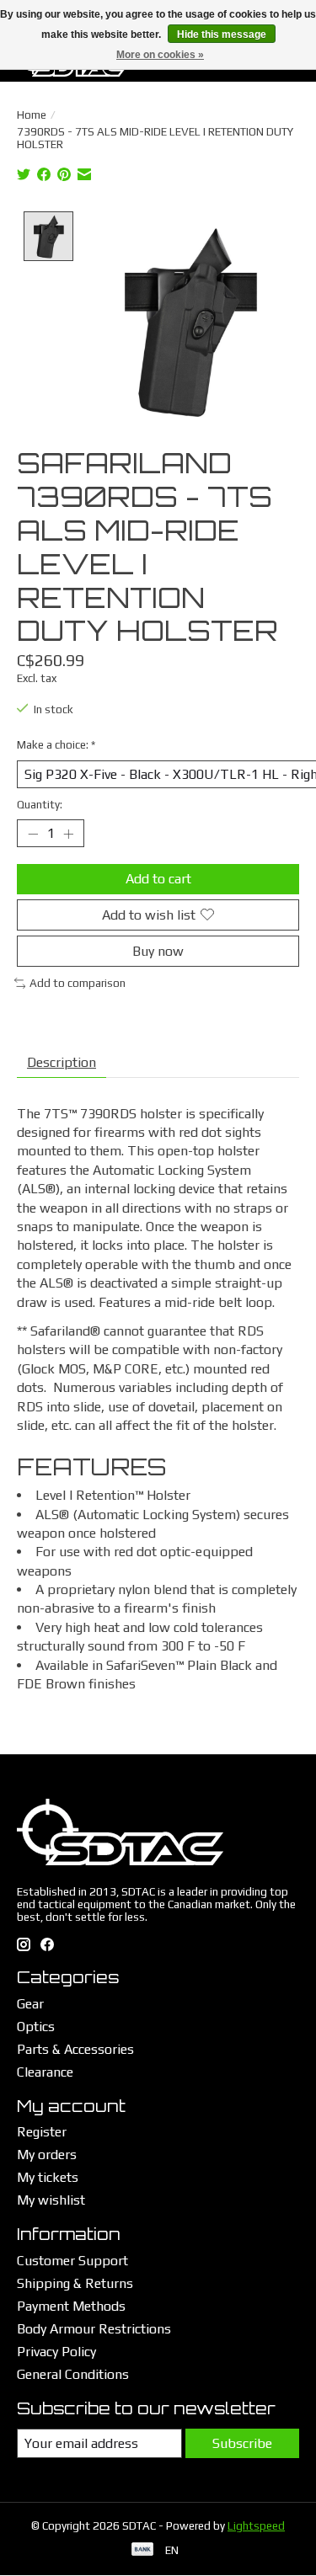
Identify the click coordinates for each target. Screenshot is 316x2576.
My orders (47, 2155)
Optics (36, 2027)
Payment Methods (71, 2306)
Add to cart (158, 879)
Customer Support (72, 2261)
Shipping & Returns (75, 2283)
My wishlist (51, 2200)
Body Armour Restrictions (94, 2329)
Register (42, 2132)
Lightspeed (256, 2526)
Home (32, 115)
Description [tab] (62, 1062)
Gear (30, 2004)
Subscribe (242, 2443)
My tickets (48, 2177)
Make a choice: (56, 745)
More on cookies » (160, 55)
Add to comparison (78, 983)
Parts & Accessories (75, 2049)
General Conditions (73, 2374)
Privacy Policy (56, 2352)
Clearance (45, 2072)
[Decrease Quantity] (33, 834)
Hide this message (222, 35)
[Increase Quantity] (68, 834)
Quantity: (40, 805)
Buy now (158, 951)
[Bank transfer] (142, 2550)
